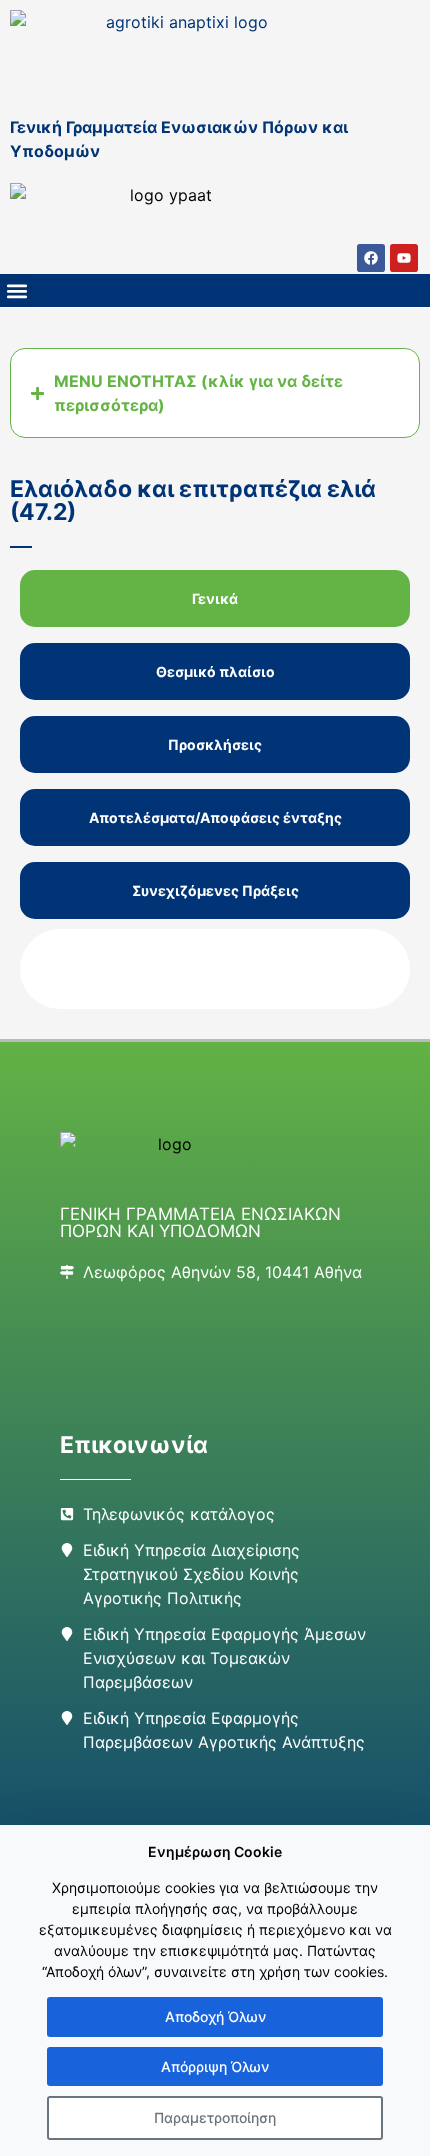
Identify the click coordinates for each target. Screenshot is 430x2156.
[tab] (215, 598)
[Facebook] (371, 258)
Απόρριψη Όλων (215, 2066)
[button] (16, 290)
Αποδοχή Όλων (215, 2016)
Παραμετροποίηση (215, 2117)
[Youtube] (404, 258)
